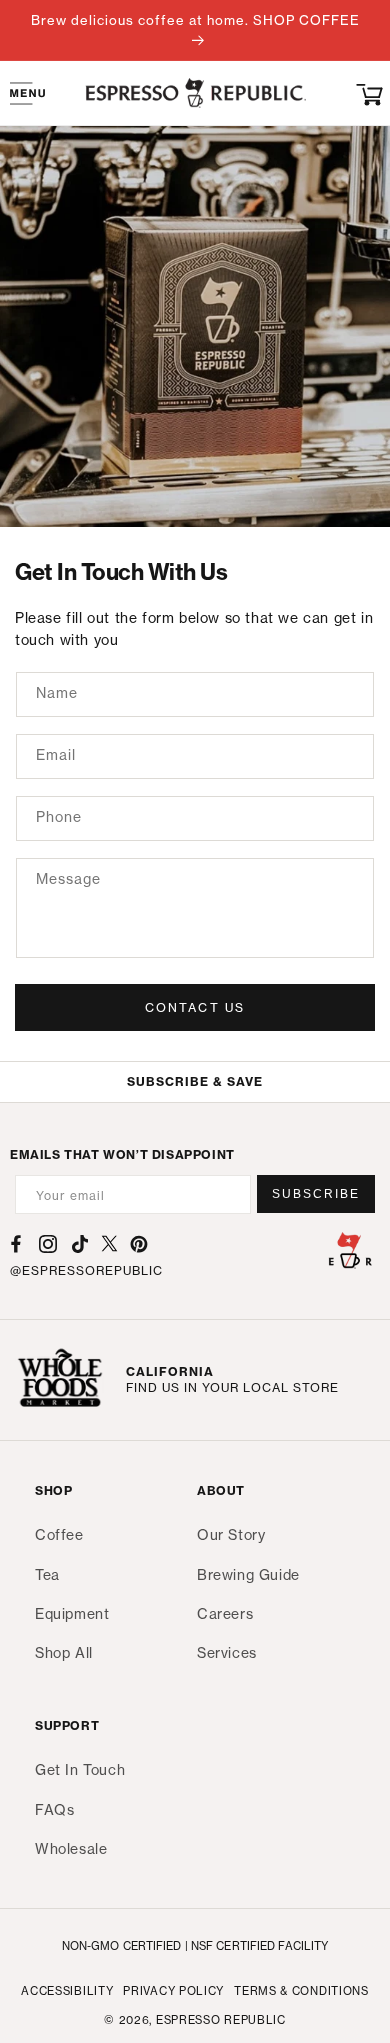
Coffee (59, 1534)
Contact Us (195, 1007)
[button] (370, 93)
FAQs (54, 1809)
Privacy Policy (173, 1991)
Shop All (64, 1652)
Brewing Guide (248, 1574)
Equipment (72, 1613)
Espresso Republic (221, 2020)
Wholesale (71, 1848)
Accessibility (67, 1991)
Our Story (231, 1534)
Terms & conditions (301, 1991)
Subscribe (316, 1194)
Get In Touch (80, 1769)
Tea (47, 1574)
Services (227, 1652)
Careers (225, 1613)
